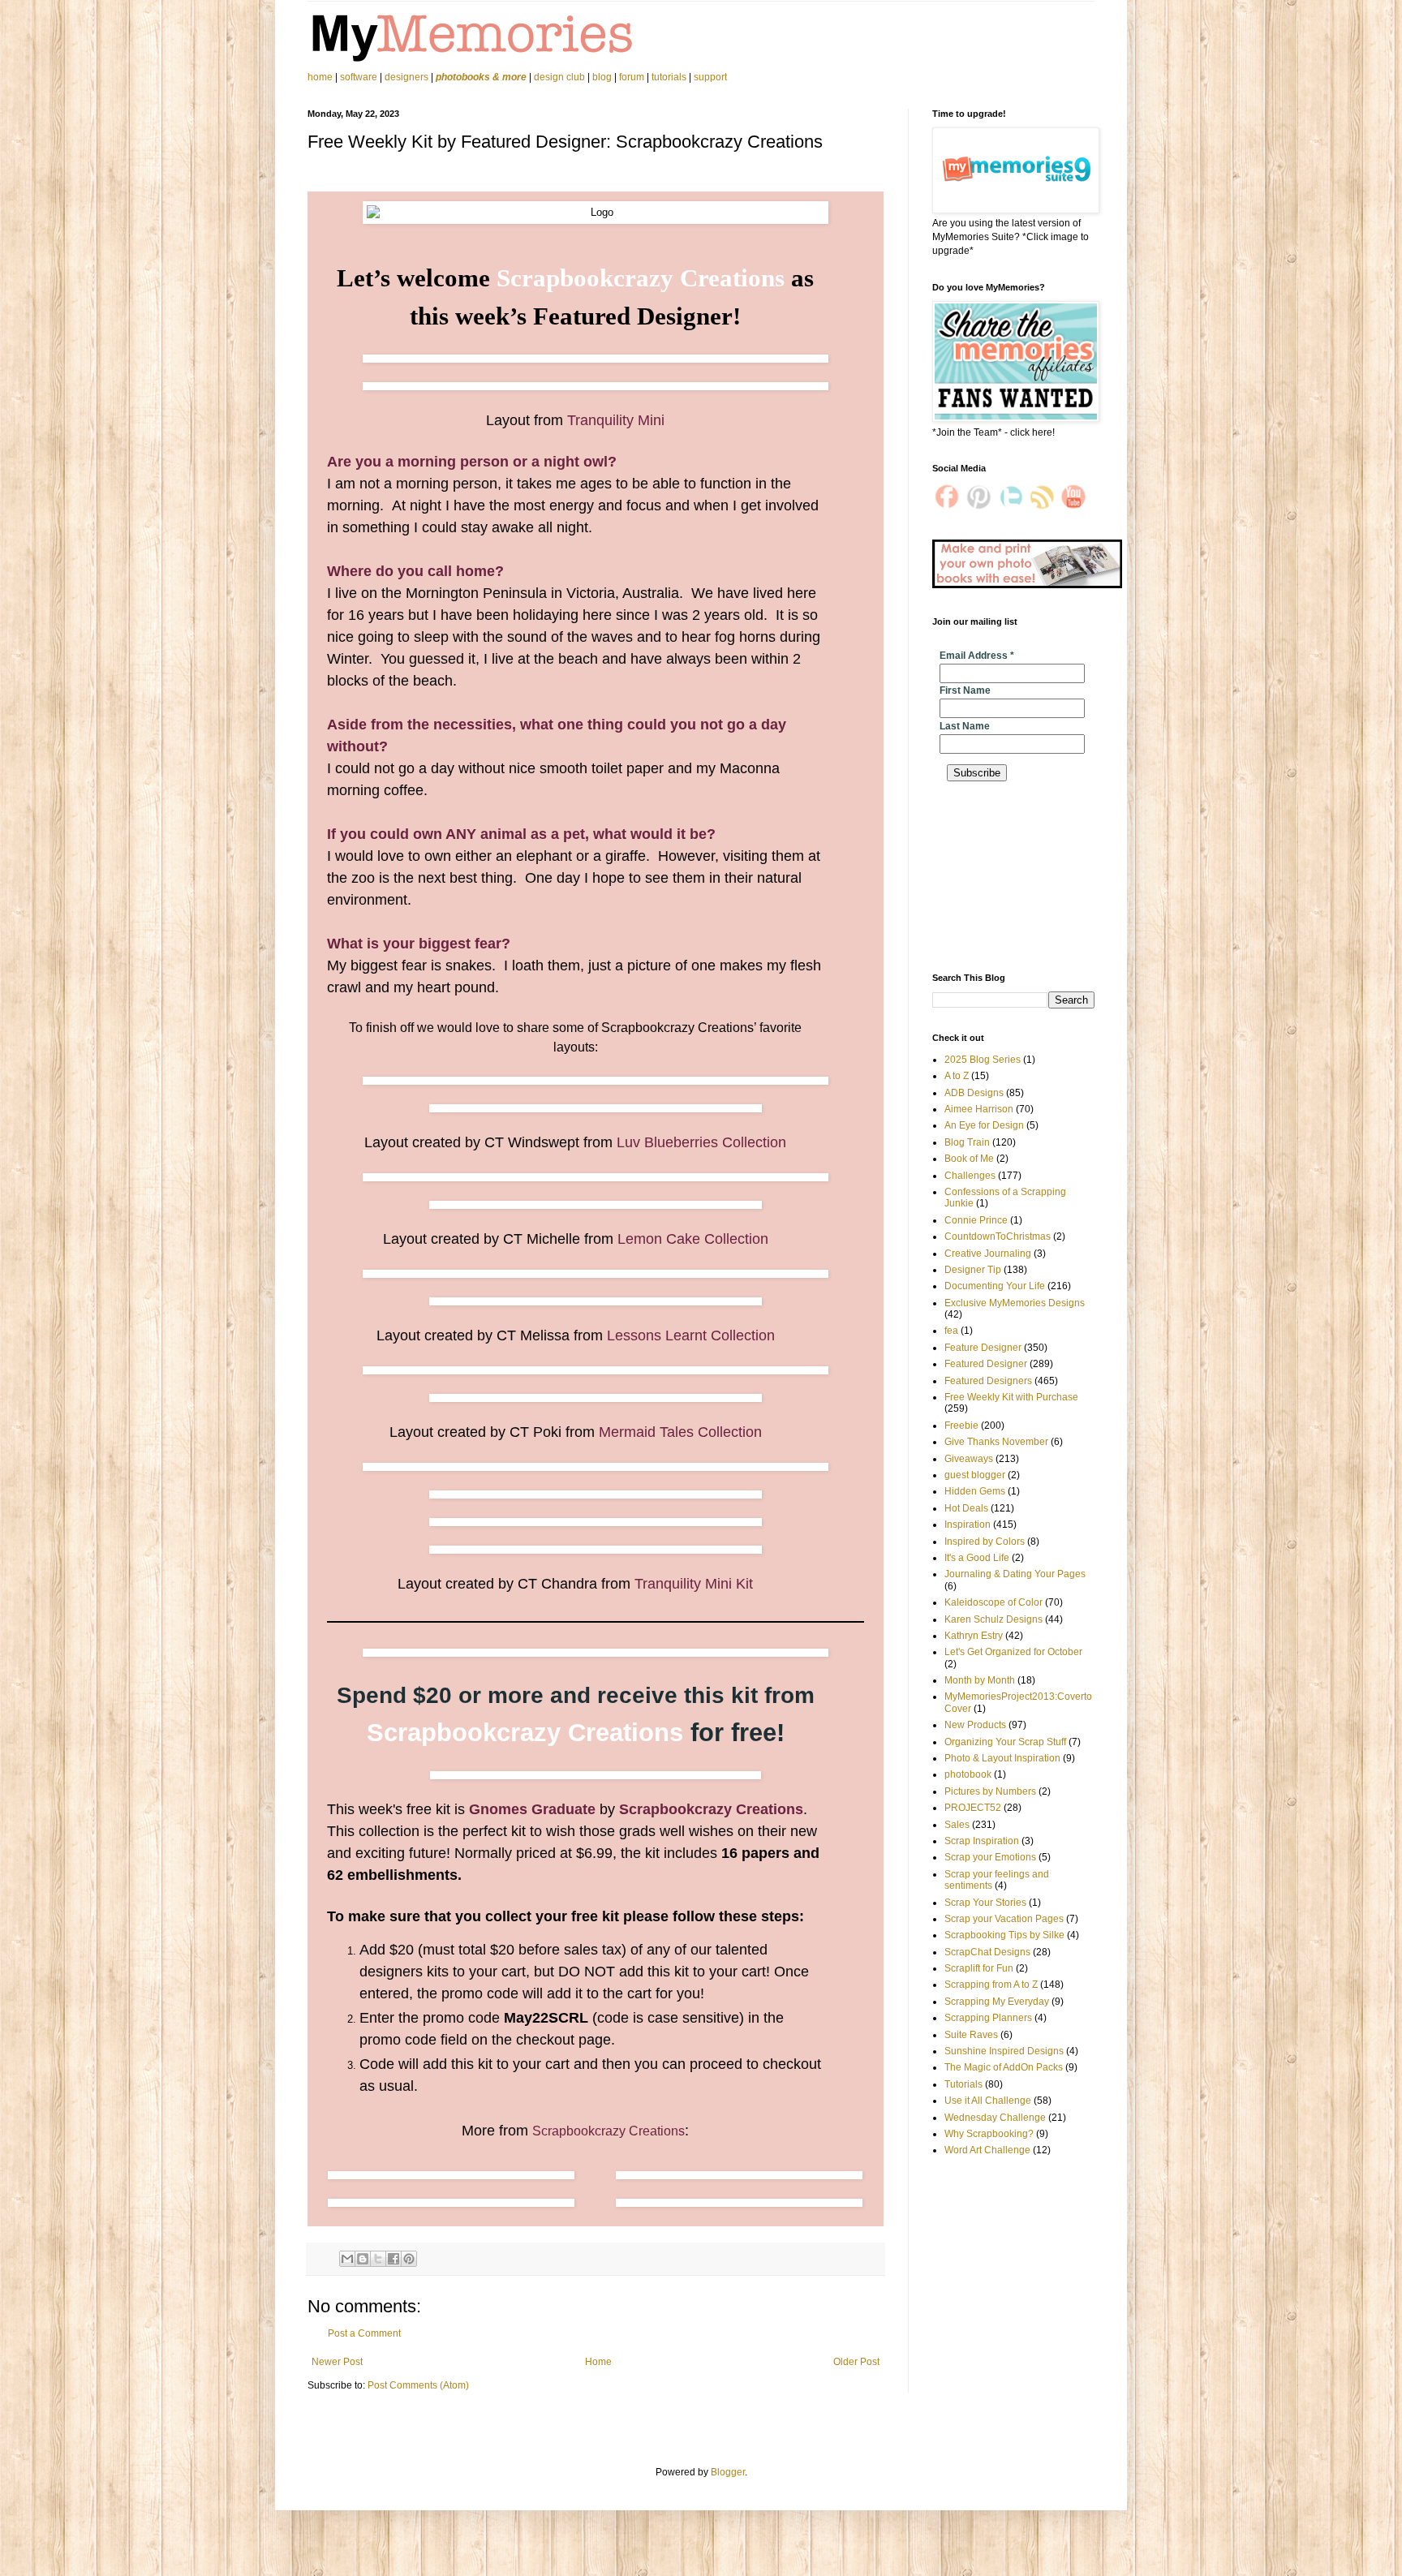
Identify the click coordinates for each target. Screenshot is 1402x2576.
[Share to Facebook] (394, 2259)
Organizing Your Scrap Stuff (1005, 1742)
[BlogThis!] (363, 2259)
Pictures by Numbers (990, 1791)
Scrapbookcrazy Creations (609, 2131)
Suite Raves (971, 2035)
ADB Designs (974, 1093)
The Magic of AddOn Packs (1004, 2067)
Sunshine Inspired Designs (1004, 2051)
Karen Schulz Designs (993, 1619)
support (710, 77)
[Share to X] (378, 2259)
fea (951, 1331)
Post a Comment (364, 2333)
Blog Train (967, 1142)
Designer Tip (973, 1270)
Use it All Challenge (988, 2101)
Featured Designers (988, 1381)
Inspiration (968, 1525)
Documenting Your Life (995, 1286)
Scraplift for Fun (979, 1968)
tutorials (669, 77)
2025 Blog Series (983, 1060)
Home (598, 2362)
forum (632, 77)
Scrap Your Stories (985, 1903)
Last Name (965, 726)
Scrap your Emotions (990, 1857)
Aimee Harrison (979, 1109)
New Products (975, 1725)
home (321, 77)
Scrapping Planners (988, 2018)
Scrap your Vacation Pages (1004, 1919)
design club (559, 77)
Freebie (961, 1426)
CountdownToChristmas (998, 1236)
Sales (957, 1825)
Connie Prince (976, 1220)
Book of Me (969, 1159)
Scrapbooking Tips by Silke (1004, 1935)
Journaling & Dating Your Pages (1015, 1574)
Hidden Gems (975, 1491)
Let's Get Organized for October (1013, 1652)
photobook (968, 1774)
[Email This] (347, 2259)
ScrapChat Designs (987, 1952)
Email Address (977, 656)
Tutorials (963, 2084)
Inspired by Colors (985, 1542)
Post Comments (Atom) (418, 2385)
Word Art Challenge (987, 2150)
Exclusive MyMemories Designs (1015, 1303)
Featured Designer (986, 1364)
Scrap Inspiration (982, 1841)
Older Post (856, 2362)
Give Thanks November (996, 1442)
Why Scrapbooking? (989, 2134)
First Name (965, 690)
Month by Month (980, 1680)
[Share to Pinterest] (409, 2259)
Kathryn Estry (974, 1636)
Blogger (728, 2472)
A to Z (957, 1076)
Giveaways (969, 1459)
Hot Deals (966, 1508)
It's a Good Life (977, 1558)
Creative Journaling (988, 1254)
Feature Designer (983, 1348)
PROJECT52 (973, 1808)
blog (602, 77)
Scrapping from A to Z (991, 1985)
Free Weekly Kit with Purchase (1011, 1397)
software (359, 77)
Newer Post (337, 2362)
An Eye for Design (984, 1125)
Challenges (970, 1176)
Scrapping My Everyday (997, 2002)
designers (406, 77)
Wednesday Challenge (995, 2118)
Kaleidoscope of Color (993, 1602)
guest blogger (975, 1475)
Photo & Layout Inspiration (1002, 1758)
